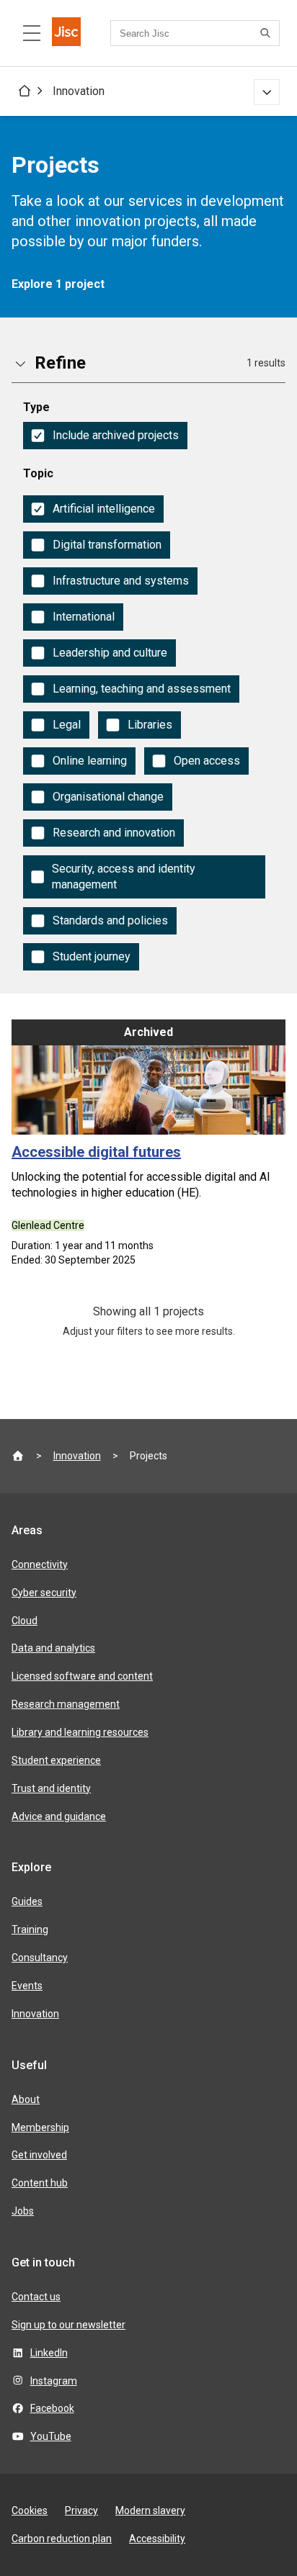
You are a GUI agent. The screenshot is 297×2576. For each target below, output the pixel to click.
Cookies (30, 2510)
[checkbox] (105, 436)
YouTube (51, 2436)
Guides (27, 1901)
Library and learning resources (80, 1732)
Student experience (56, 1760)
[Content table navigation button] (32, 33)
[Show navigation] (267, 92)
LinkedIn (49, 2353)
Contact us (36, 2297)
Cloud (25, 1621)
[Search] (267, 33)
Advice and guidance (59, 1816)
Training (30, 1929)
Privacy (81, 2510)
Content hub (40, 2183)
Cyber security (44, 1593)
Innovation (79, 91)
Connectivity (40, 1564)
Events (27, 1986)
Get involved (39, 2155)
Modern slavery (150, 2510)
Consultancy (40, 1958)
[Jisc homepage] (66, 33)
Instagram (54, 2381)
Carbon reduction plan (62, 2539)
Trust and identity (51, 1788)
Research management (66, 1704)
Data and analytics (53, 1648)
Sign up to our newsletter (68, 2325)
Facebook (52, 2408)
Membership (40, 2127)
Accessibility (157, 2539)
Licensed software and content (82, 1676)
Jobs (23, 2211)
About (26, 2099)
